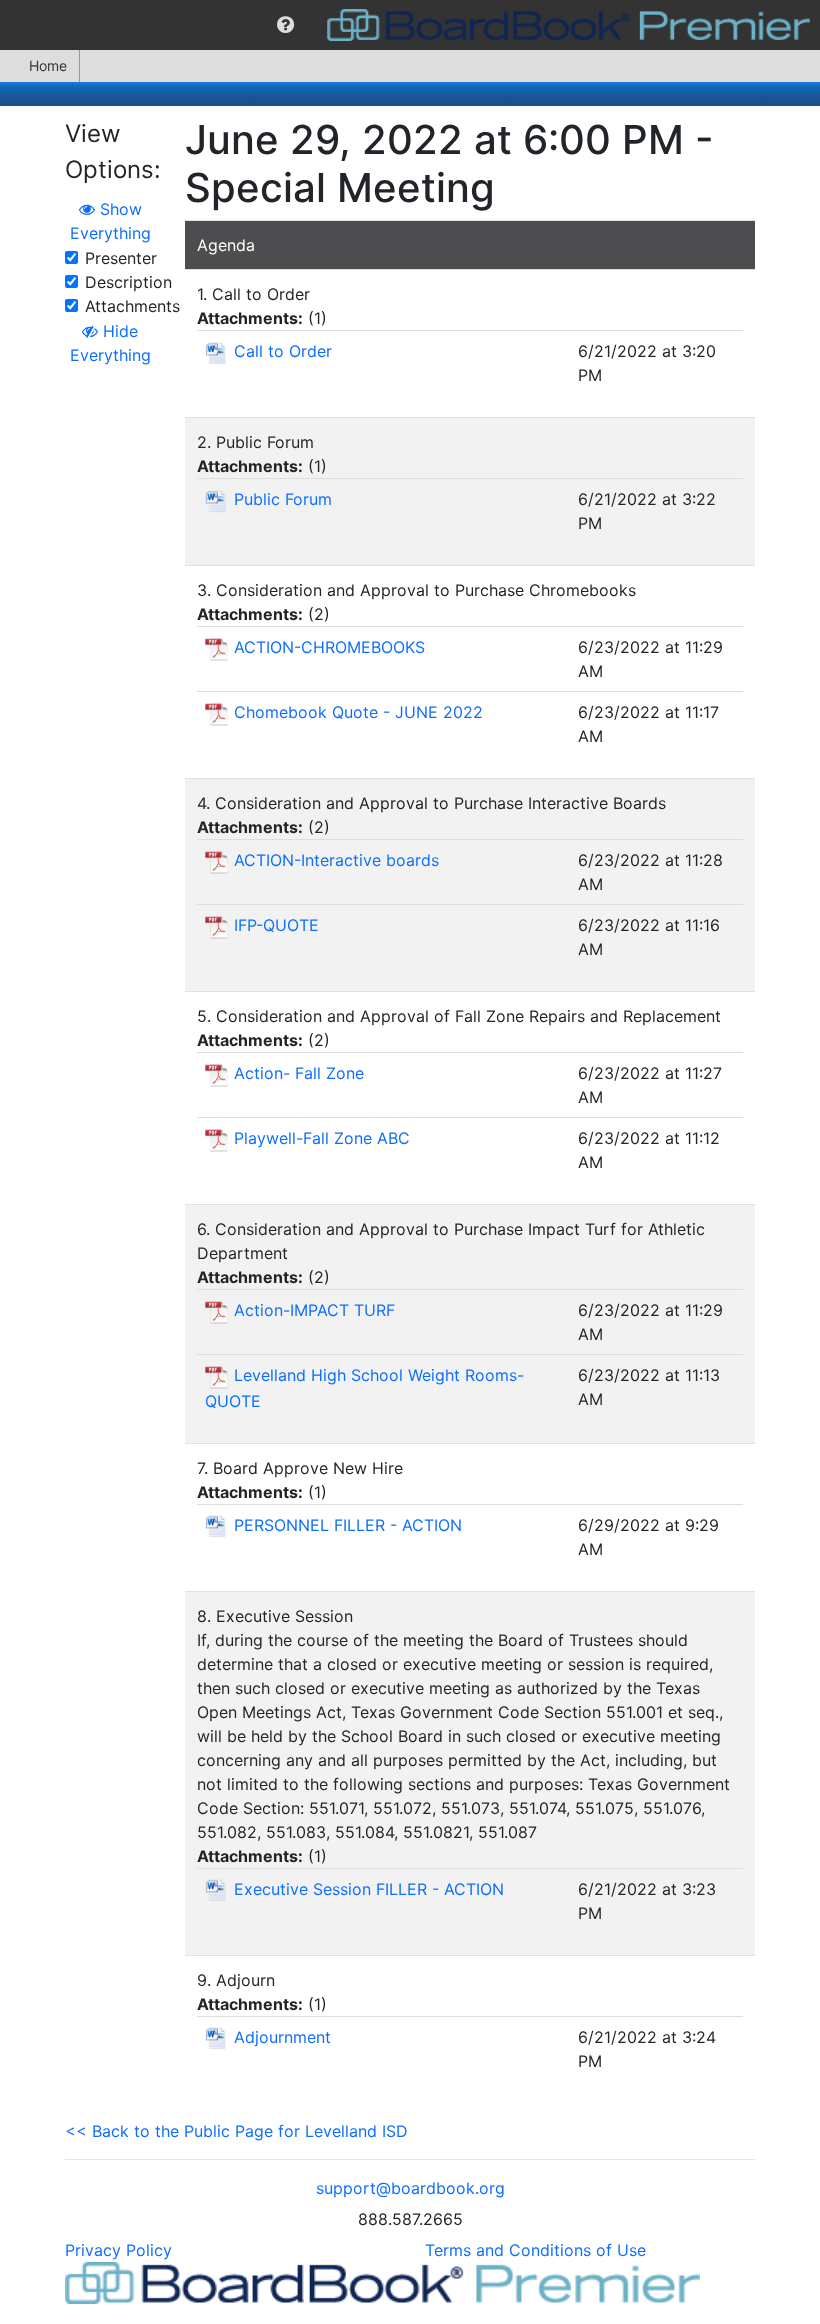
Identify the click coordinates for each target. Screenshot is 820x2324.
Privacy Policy (118, 2250)
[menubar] (410, 25)
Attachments (132, 306)
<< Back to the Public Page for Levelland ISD (236, 2131)
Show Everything (110, 221)
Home (48, 65)
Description (128, 282)
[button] (285, 25)
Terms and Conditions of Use (535, 2250)
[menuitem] (285, 25)
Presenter (121, 258)
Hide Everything (110, 343)
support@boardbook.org (410, 2188)
